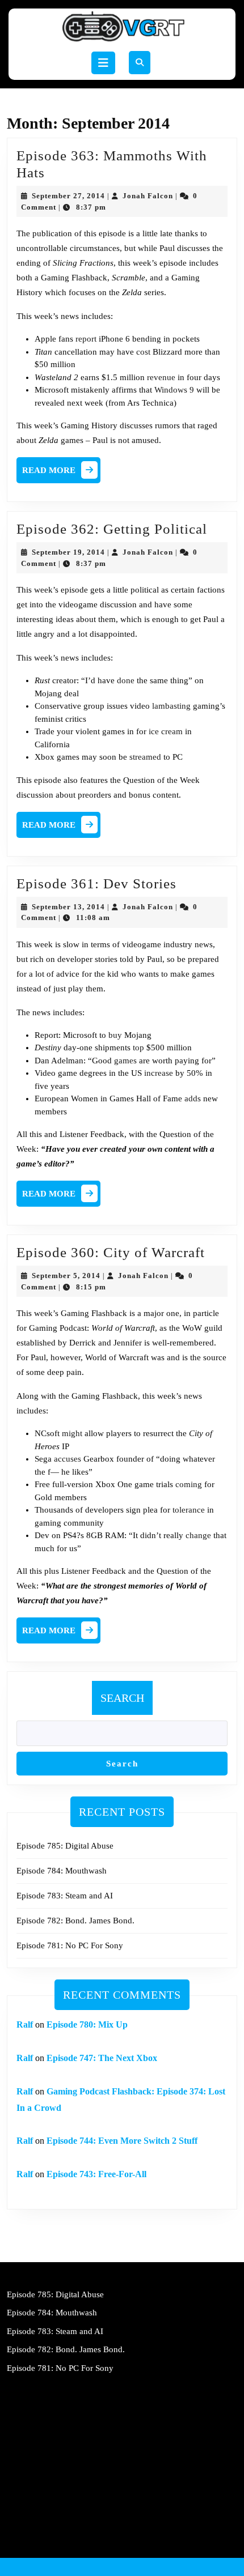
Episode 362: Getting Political (112, 529)
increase (159, 1073)
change (198, 1535)
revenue (161, 377)
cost (143, 352)
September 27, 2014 (68, 196)
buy (115, 1035)
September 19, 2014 (68, 552)
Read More (61, 473)
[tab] (103, 63)
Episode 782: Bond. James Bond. (75, 1921)
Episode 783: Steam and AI (65, 1896)
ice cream (166, 731)
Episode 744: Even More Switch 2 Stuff (122, 2141)
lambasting (171, 706)
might (72, 1433)
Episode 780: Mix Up (87, 2024)
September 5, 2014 (66, 1276)
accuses (68, 1459)
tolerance (189, 1510)
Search (122, 1698)
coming (189, 1484)
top (138, 1048)
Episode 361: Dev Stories (96, 883)
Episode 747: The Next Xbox (102, 2058)
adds (193, 1098)
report (86, 339)
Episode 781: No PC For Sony (70, 1945)
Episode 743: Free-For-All (96, 2174)
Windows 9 (174, 390)
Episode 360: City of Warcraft (111, 1252)
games (125, 1061)
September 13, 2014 (68, 907)
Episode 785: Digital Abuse (65, 1846)
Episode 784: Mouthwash (62, 1871)
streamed (145, 757)
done (126, 680)
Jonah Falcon (148, 196)
